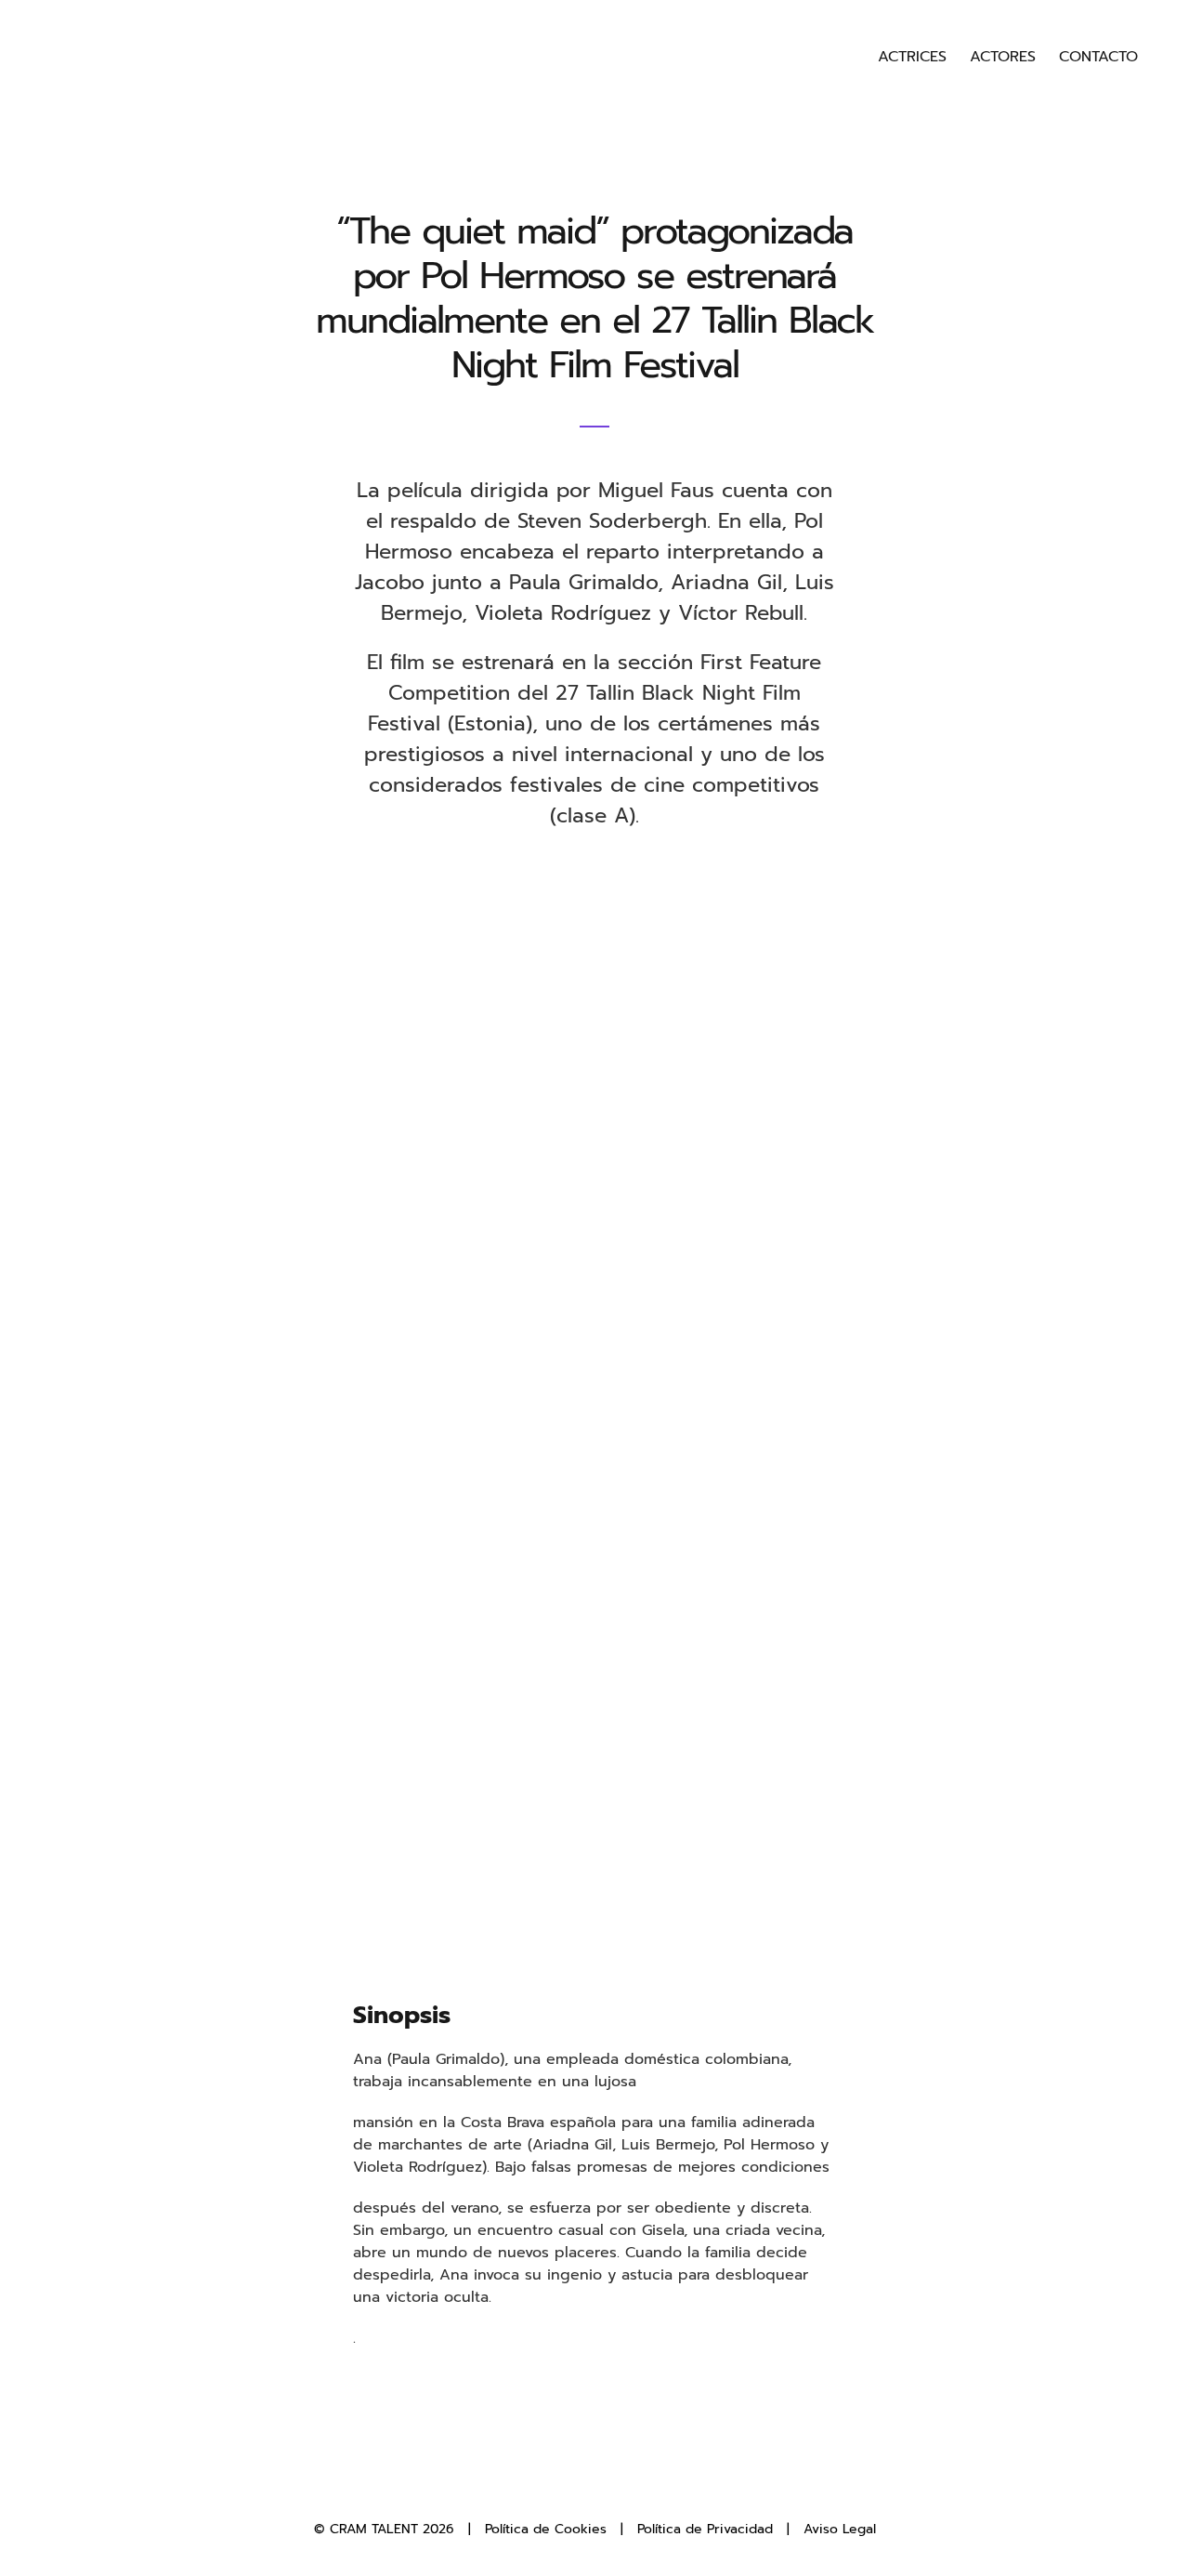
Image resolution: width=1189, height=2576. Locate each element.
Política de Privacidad (705, 2529)
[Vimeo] (641, 2488)
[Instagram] (610, 2488)
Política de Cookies (546, 2529)
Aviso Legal (840, 2529)
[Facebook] (549, 2488)
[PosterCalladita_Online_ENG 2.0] (595, 930)
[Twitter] (580, 2488)
